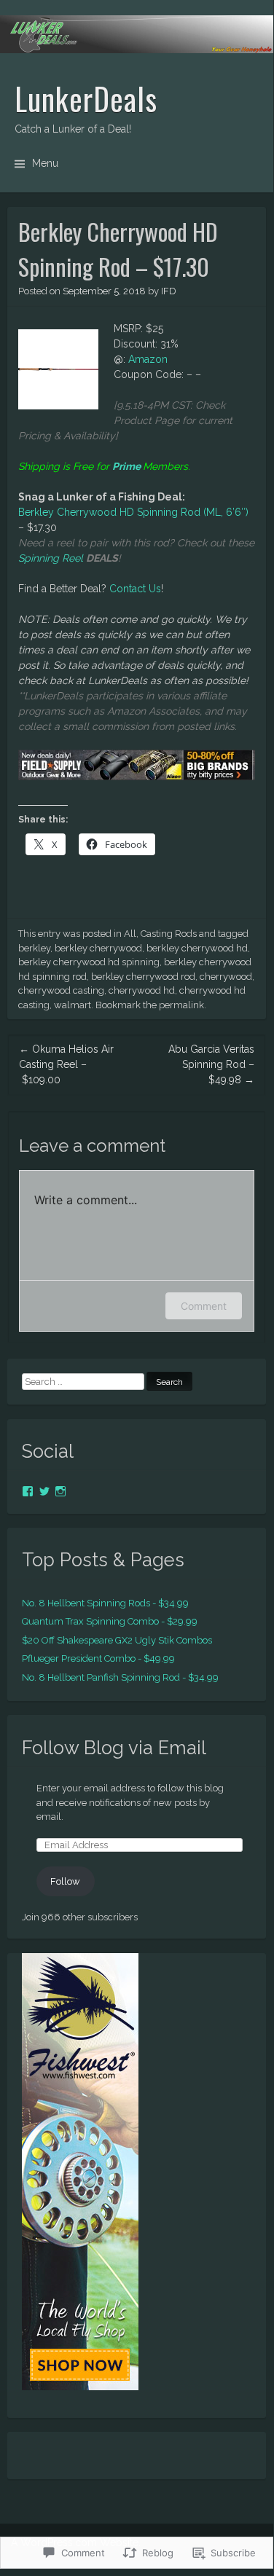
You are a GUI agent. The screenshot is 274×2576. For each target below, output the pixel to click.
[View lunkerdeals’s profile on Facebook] (28, 1491)
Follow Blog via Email (114, 1748)
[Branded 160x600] (80, 2387)
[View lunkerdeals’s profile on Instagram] (60, 1491)
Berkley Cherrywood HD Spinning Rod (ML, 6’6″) (133, 512)
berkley (34, 948)
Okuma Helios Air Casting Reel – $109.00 (66, 1064)
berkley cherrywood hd (197, 948)
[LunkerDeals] (137, 34)
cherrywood (226, 977)
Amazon (148, 359)
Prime (126, 466)
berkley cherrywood (98, 948)
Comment (204, 1306)
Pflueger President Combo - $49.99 (98, 1658)
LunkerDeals (86, 98)
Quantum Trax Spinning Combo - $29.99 (110, 1621)
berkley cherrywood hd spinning (89, 962)
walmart (73, 1005)
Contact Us (135, 589)
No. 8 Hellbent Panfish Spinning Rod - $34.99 (120, 1677)
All (130, 934)
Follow (65, 1881)
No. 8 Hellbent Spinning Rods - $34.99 (105, 1603)
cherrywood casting (61, 990)
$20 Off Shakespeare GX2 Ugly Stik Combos (117, 1640)
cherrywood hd (142, 990)
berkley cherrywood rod (143, 977)
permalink (181, 1005)
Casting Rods (169, 934)
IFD (169, 291)
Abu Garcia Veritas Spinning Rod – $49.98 (211, 1064)
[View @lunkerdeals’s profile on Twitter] (44, 1491)
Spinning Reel (51, 558)
